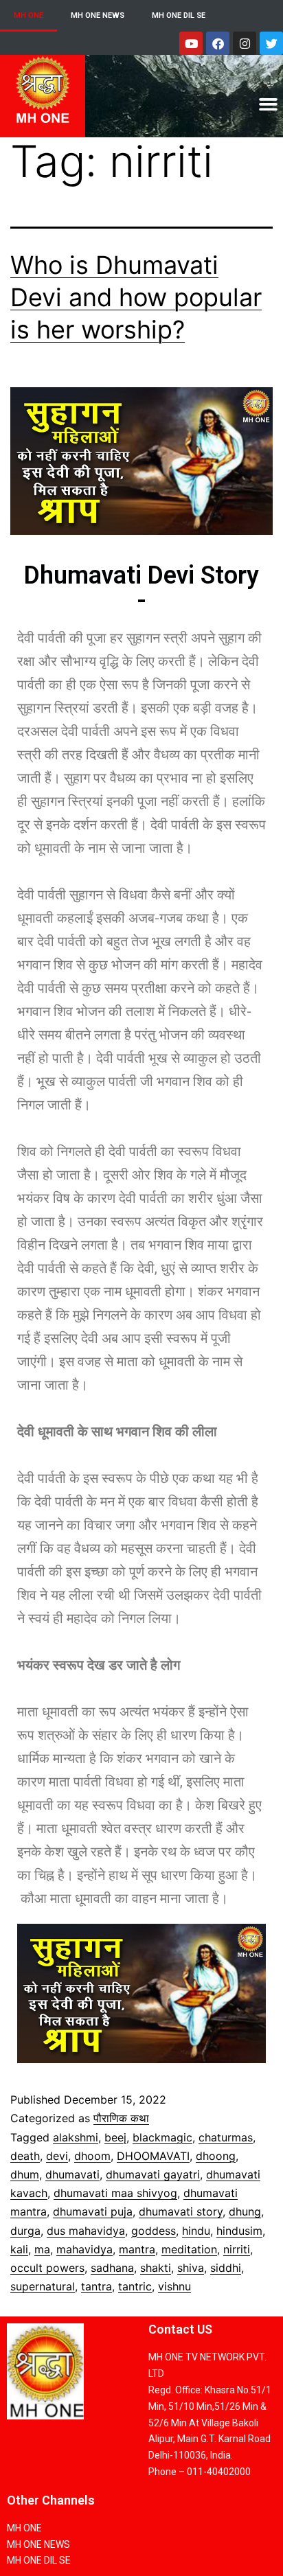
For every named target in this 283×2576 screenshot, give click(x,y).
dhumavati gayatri (153, 2174)
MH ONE (29, 15)
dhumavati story (181, 2211)
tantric (135, 2286)
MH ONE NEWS (98, 15)
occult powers (47, 2268)
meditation (189, 2249)
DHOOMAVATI (153, 2156)
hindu (196, 2231)
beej (115, 2137)
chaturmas (226, 2137)
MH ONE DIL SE (179, 15)
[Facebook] (218, 43)
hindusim (239, 2231)
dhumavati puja (93, 2211)
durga (25, 2231)
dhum (25, 2174)
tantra (97, 2286)
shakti (156, 2268)
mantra (137, 2249)
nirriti (237, 2249)
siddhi (226, 2268)
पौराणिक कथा (121, 2118)
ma (42, 2249)
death (25, 2156)
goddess (154, 2231)
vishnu (174, 2286)
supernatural (43, 2286)
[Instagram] (245, 43)
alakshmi (76, 2137)
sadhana (112, 2268)
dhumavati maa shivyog (115, 2193)
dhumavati (72, 2174)
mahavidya (84, 2249)
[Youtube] (191, 43)
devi (57, 2156)
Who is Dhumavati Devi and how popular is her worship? (136, 297)
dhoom (92, 2156)
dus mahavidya (86, 2231)
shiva (191, 2268)
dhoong (216, 2156)
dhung (245, 2211)
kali (19, 2249)
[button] (268, 104)
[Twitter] (271, 43)
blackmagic (162, 2137)
